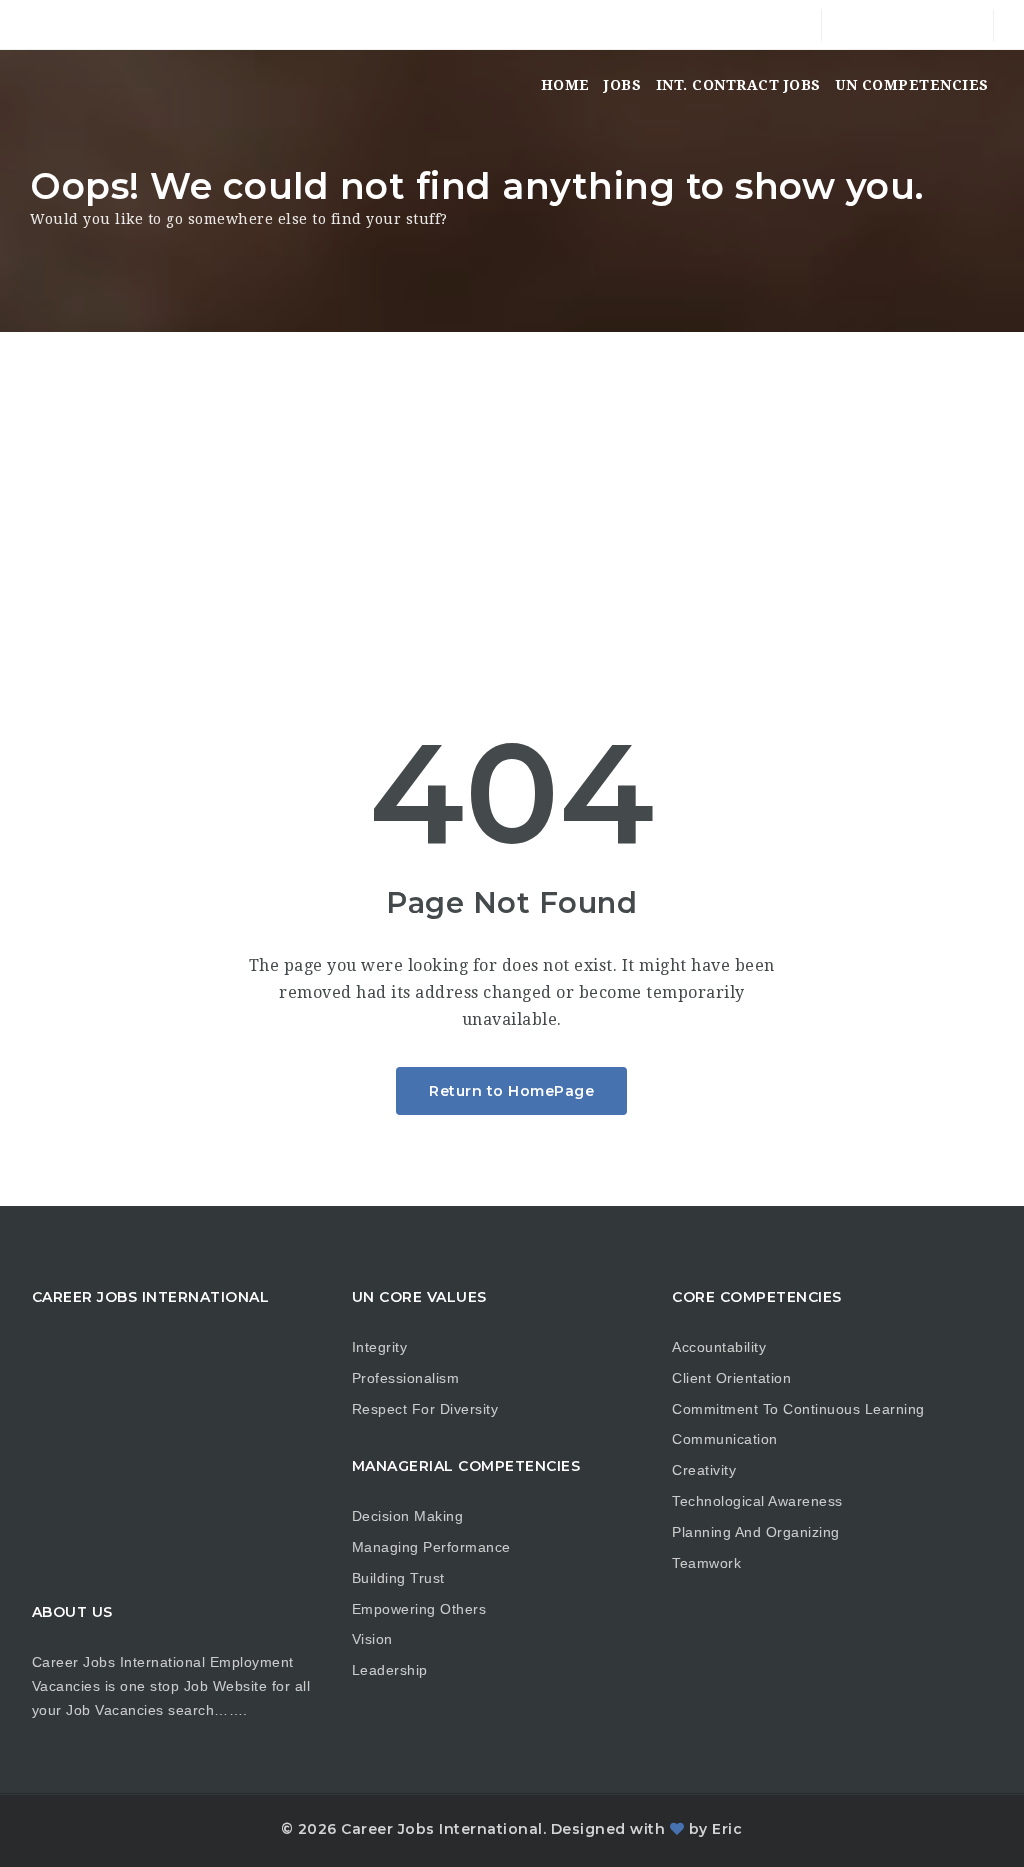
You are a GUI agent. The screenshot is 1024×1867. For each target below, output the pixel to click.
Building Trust (398, 1578)
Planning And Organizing (756, 1532)
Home (565, 85)
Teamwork (706, 1563)
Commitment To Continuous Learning (798, 1409)
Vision (372, 1639)
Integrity (380, 1347)
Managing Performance (431, 1547)
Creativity (704, 1470)
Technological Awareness (757, 1501)
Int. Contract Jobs (738, 85)
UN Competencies (912, 85)
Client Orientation (731, 1378)
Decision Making (408, 1516)
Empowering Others (419, 1609)
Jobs (622, 85)
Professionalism (406, 1378)
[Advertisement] (512, 482)
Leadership (390, 1670)
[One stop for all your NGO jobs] (55, 85)
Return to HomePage (511, 1091)
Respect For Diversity (425, 1409)
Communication (725, 1439)
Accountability (719, 1347)
